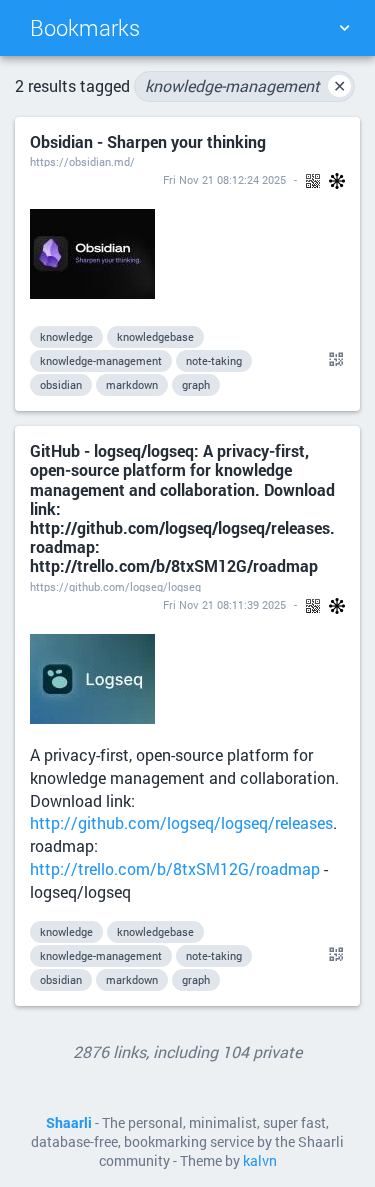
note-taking (214, 360)
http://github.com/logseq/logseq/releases (181, 822)
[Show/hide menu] (344, 28)
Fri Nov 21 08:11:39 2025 (224, 604)
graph (196, 384)
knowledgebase (155, 336)
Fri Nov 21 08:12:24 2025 (224, 179)
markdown (132, 384)
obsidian (61, 384)
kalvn (260, 1161)
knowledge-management (245, 85)
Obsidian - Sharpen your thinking (148, 141)
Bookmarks (85, 27)
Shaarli (69, 1123)
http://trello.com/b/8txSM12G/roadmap (175, 868)
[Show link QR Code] (333, 360)
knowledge (66, 336)
